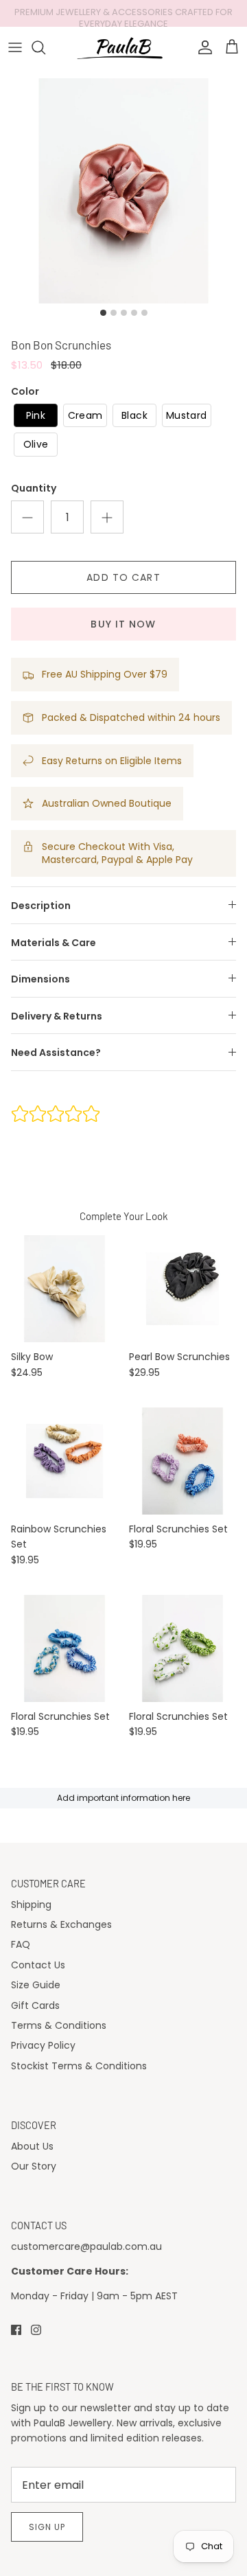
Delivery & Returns (57, 1016)
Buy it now (123, 624)
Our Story (34, 2166)
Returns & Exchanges (61, 1924)
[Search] (45, 47)
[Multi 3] (183, 1648)
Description (41, 906)
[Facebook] (16, 2330)
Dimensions (40, 979)
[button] (36, 416)
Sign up (47, 2527)
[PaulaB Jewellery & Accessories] (124, 47)
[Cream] (64, 1289)
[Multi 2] (64, 1648)
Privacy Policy (43, 2045)
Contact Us (38, 1965)
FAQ (21, 1944)
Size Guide (36, 1985)
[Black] (183, 1289)
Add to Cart (123, 577)
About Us (32, 2146)
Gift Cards (35, 2005)
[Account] (202, 47)
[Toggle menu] (15, 47)
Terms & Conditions (59, 2025)
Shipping (31, 1905)
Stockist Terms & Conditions (79, 2066)
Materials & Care (54, 943)
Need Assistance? (56, 1053)
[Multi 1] (183, 1461)
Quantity (34, 488)
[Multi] (64, 1461)
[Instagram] (36, 2330)
